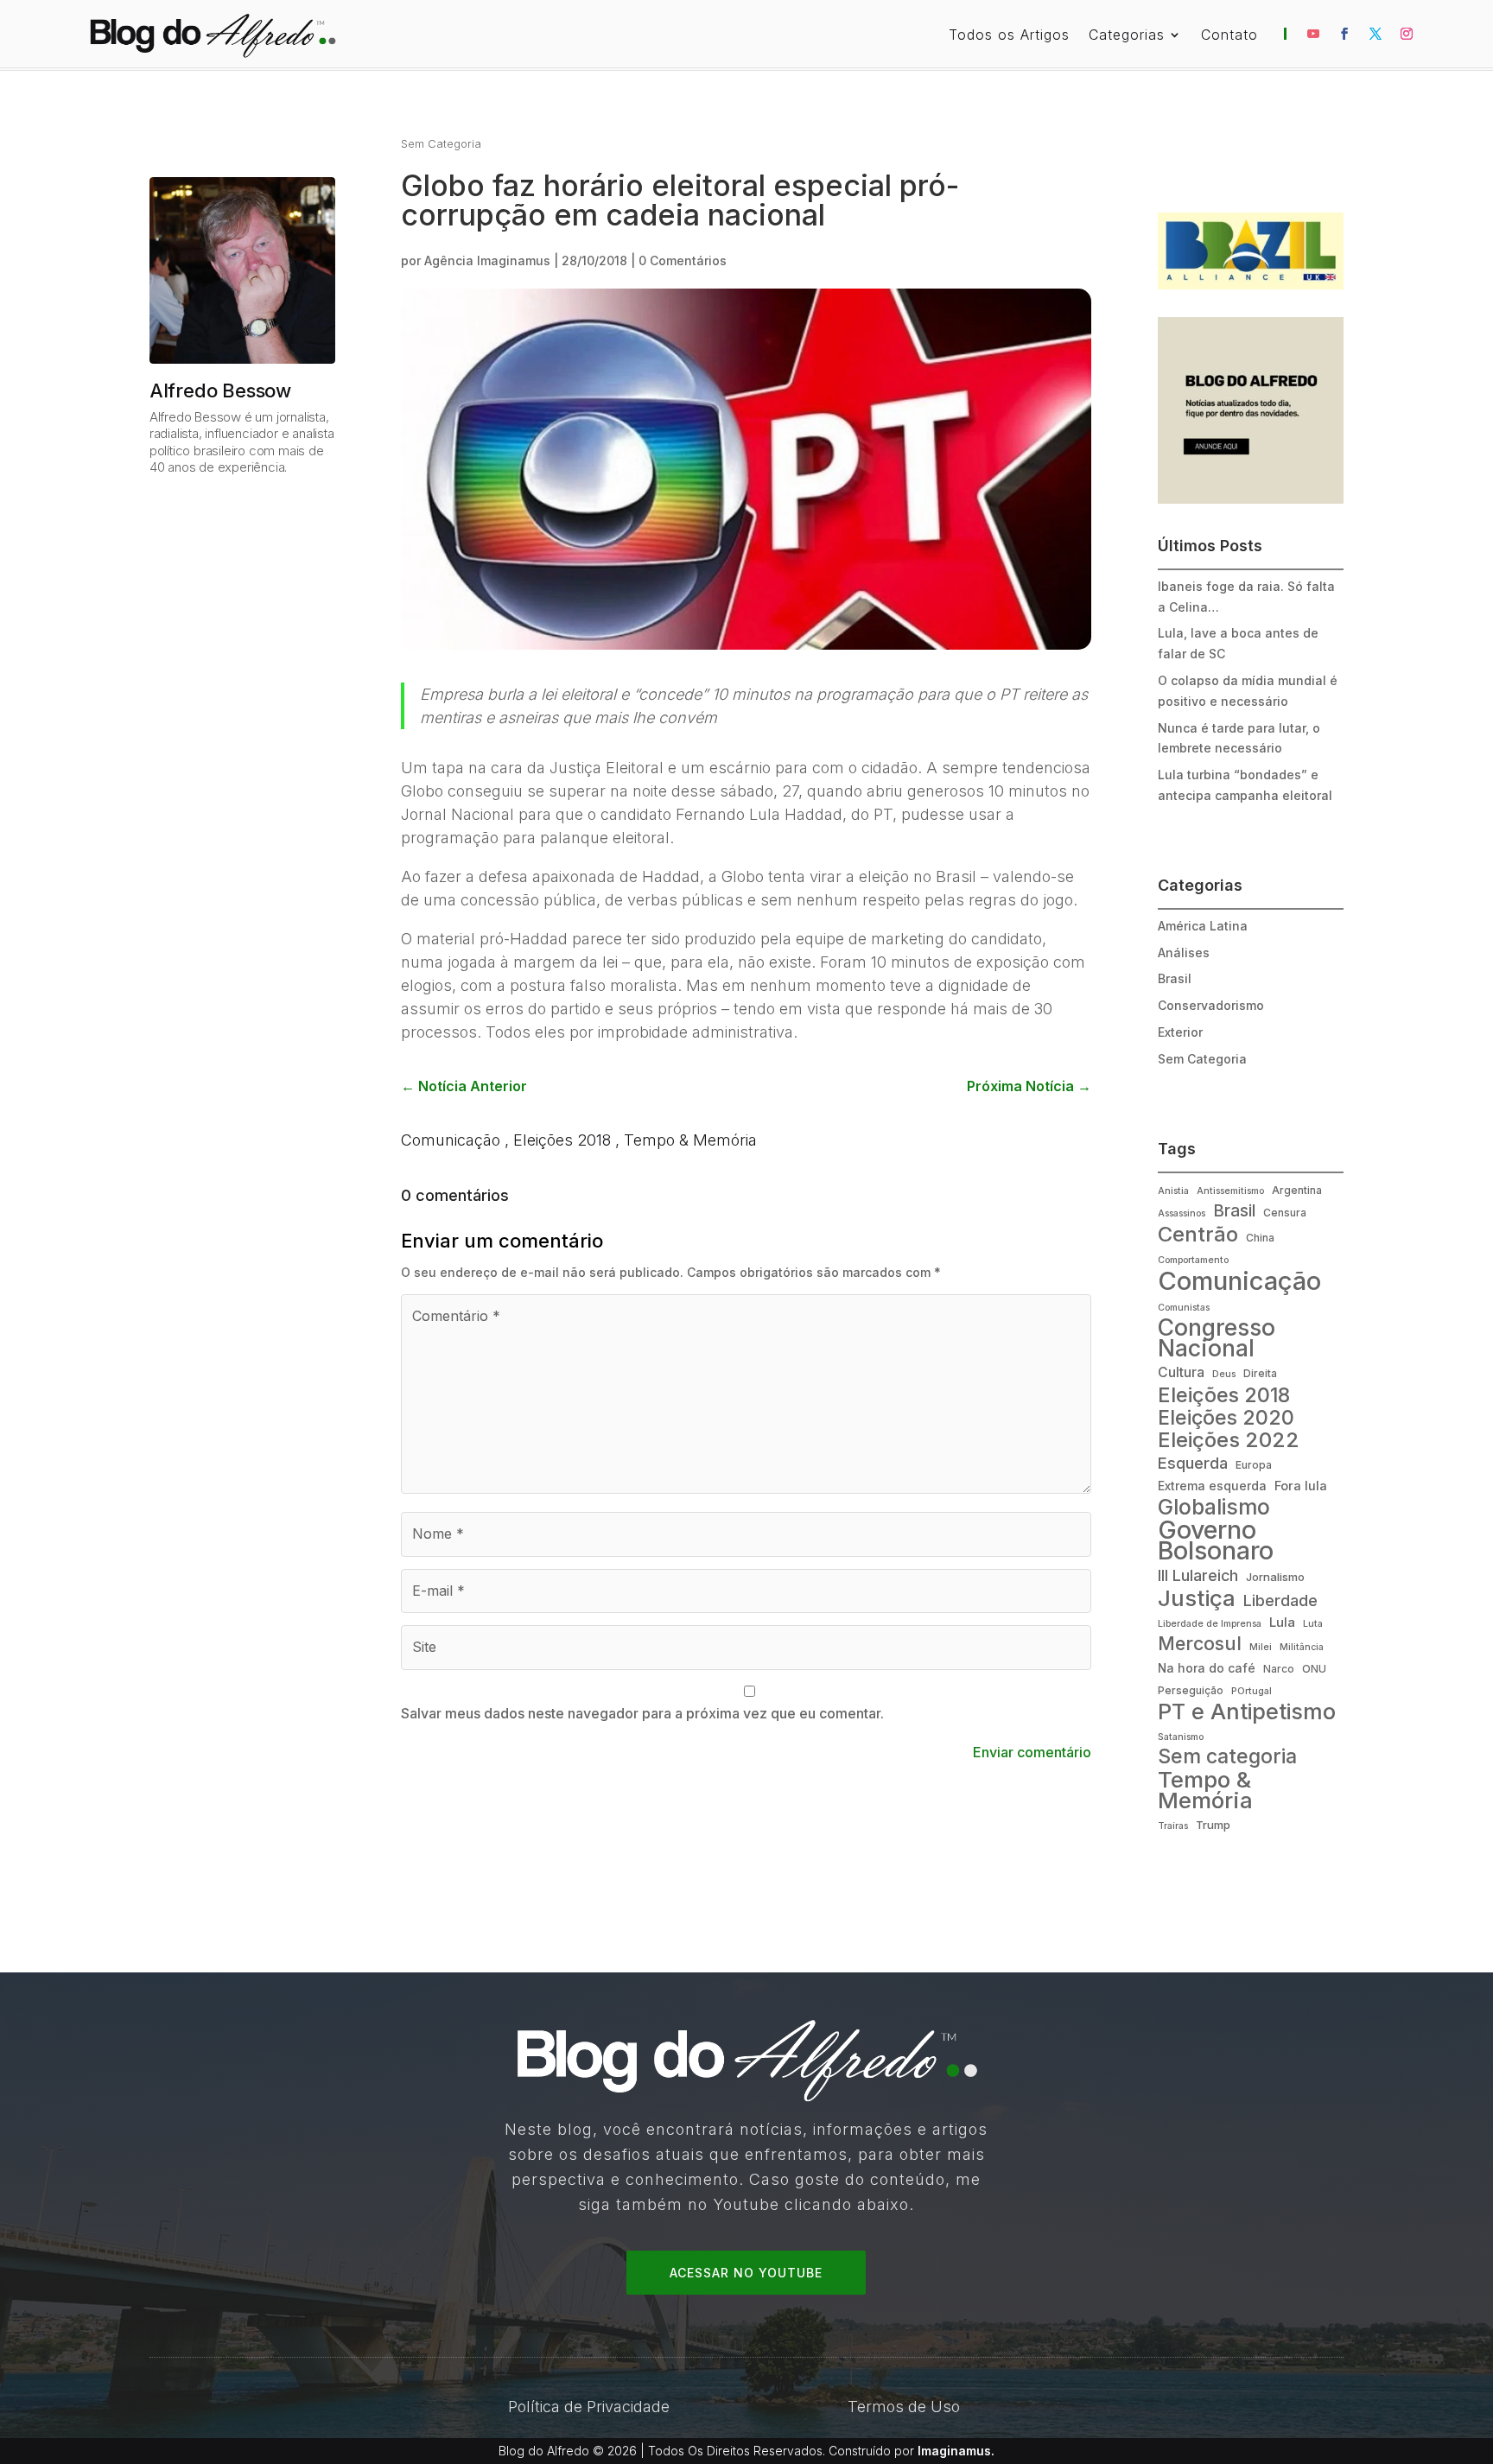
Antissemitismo (1230, 1191)
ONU (1314, 1669)
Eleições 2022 (1229, 1440)
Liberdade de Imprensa (1210, 1624)
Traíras (1173, 1826)
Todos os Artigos (1009, 36)
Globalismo (1214, 1508)
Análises (1184, 953)
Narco (1279, 1669)
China (1260, 1238)
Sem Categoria (441, 143)
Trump (1213, 1825)
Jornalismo (1275, 1577)
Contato (1229, 36)
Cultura (1181, 1372)
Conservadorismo (1211, 1005)
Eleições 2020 (1226, 1419)
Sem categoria (1227, 1757)
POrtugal (1252, 1691)
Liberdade (1280, 1600)
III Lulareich (1198, 1575)
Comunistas (1184, 1308)
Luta (1313, 1624)
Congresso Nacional (1217, 1338)
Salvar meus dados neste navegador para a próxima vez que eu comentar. (642, 1713)
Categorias (1127, 36)
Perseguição (1191, 1690)
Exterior (1180, 1032)
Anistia (1173, 1191)
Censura (1285, 1213)
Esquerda (1193, 1463)
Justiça (1197, 1598)
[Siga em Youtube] (1313, 34)
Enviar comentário (1032, 1752)
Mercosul (1200, 1644)
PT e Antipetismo (1247, 1712)
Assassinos (1182, 1213)
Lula (1282, 1622)
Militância (1302, 1647)
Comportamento (1193, 1260)
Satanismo (1181, 1737)
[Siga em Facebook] (1344, 34)
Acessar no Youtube (746, 2273)
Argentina (1297, 1190)
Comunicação (451, 1140)
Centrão (1198, 1235)
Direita (1260, 1373)
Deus (1224, 1374)
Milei (1261, 1647)
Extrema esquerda (1212, 1486)
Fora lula (1301, 1486)
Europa (1254, 1465)
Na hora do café (1207, 1668)
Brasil (1175, 978)
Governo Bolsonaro (1216, 1540)
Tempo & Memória (690, 1140)
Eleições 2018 (562, 1140)
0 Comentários (683, 260)
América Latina (1203, 926)
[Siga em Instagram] (1407, 34)
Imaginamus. (956, 2451)
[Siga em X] (1375, 34)
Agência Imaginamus (487, 260)
